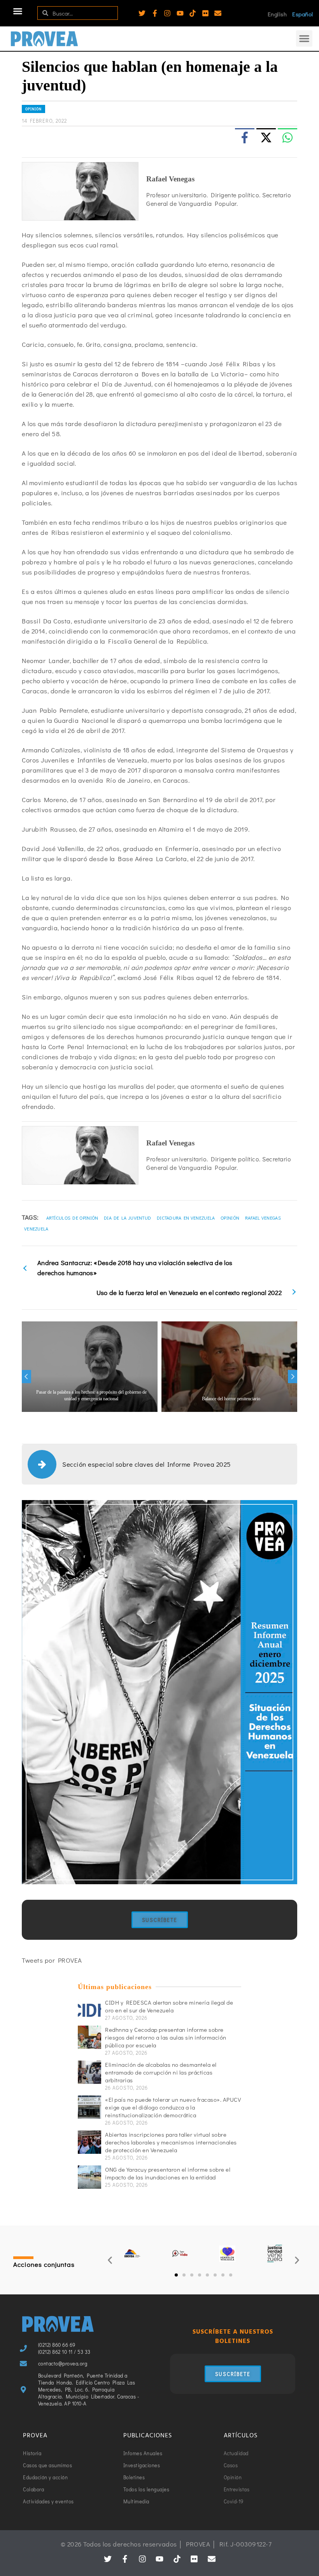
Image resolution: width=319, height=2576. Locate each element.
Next (293, 1377)
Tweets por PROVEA (52, 1960)
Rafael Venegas (263, 1218)
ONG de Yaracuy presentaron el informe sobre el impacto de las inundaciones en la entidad (168, 2173)
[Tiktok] (193, 13)
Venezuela (36, 1229)
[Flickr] (205, 13)
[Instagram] (167, 13)
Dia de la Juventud (127, 1218)
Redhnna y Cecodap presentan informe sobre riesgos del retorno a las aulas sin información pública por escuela (166, 2037)
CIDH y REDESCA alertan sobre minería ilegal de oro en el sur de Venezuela (169, 2006)
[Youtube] (180, 13)
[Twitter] (142, 13)
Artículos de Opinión (72, 1218)
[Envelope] (218, 13)
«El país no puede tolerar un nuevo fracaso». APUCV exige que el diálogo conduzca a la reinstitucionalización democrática (173, 2107)
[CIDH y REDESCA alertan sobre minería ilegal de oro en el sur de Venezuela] (89, 2010)
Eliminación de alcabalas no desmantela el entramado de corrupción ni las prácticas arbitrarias (161, 2072)
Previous (26, 1377)
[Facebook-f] (155, 13)
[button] (18, 11)
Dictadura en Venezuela (186, 1218)
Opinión (33, 109)
